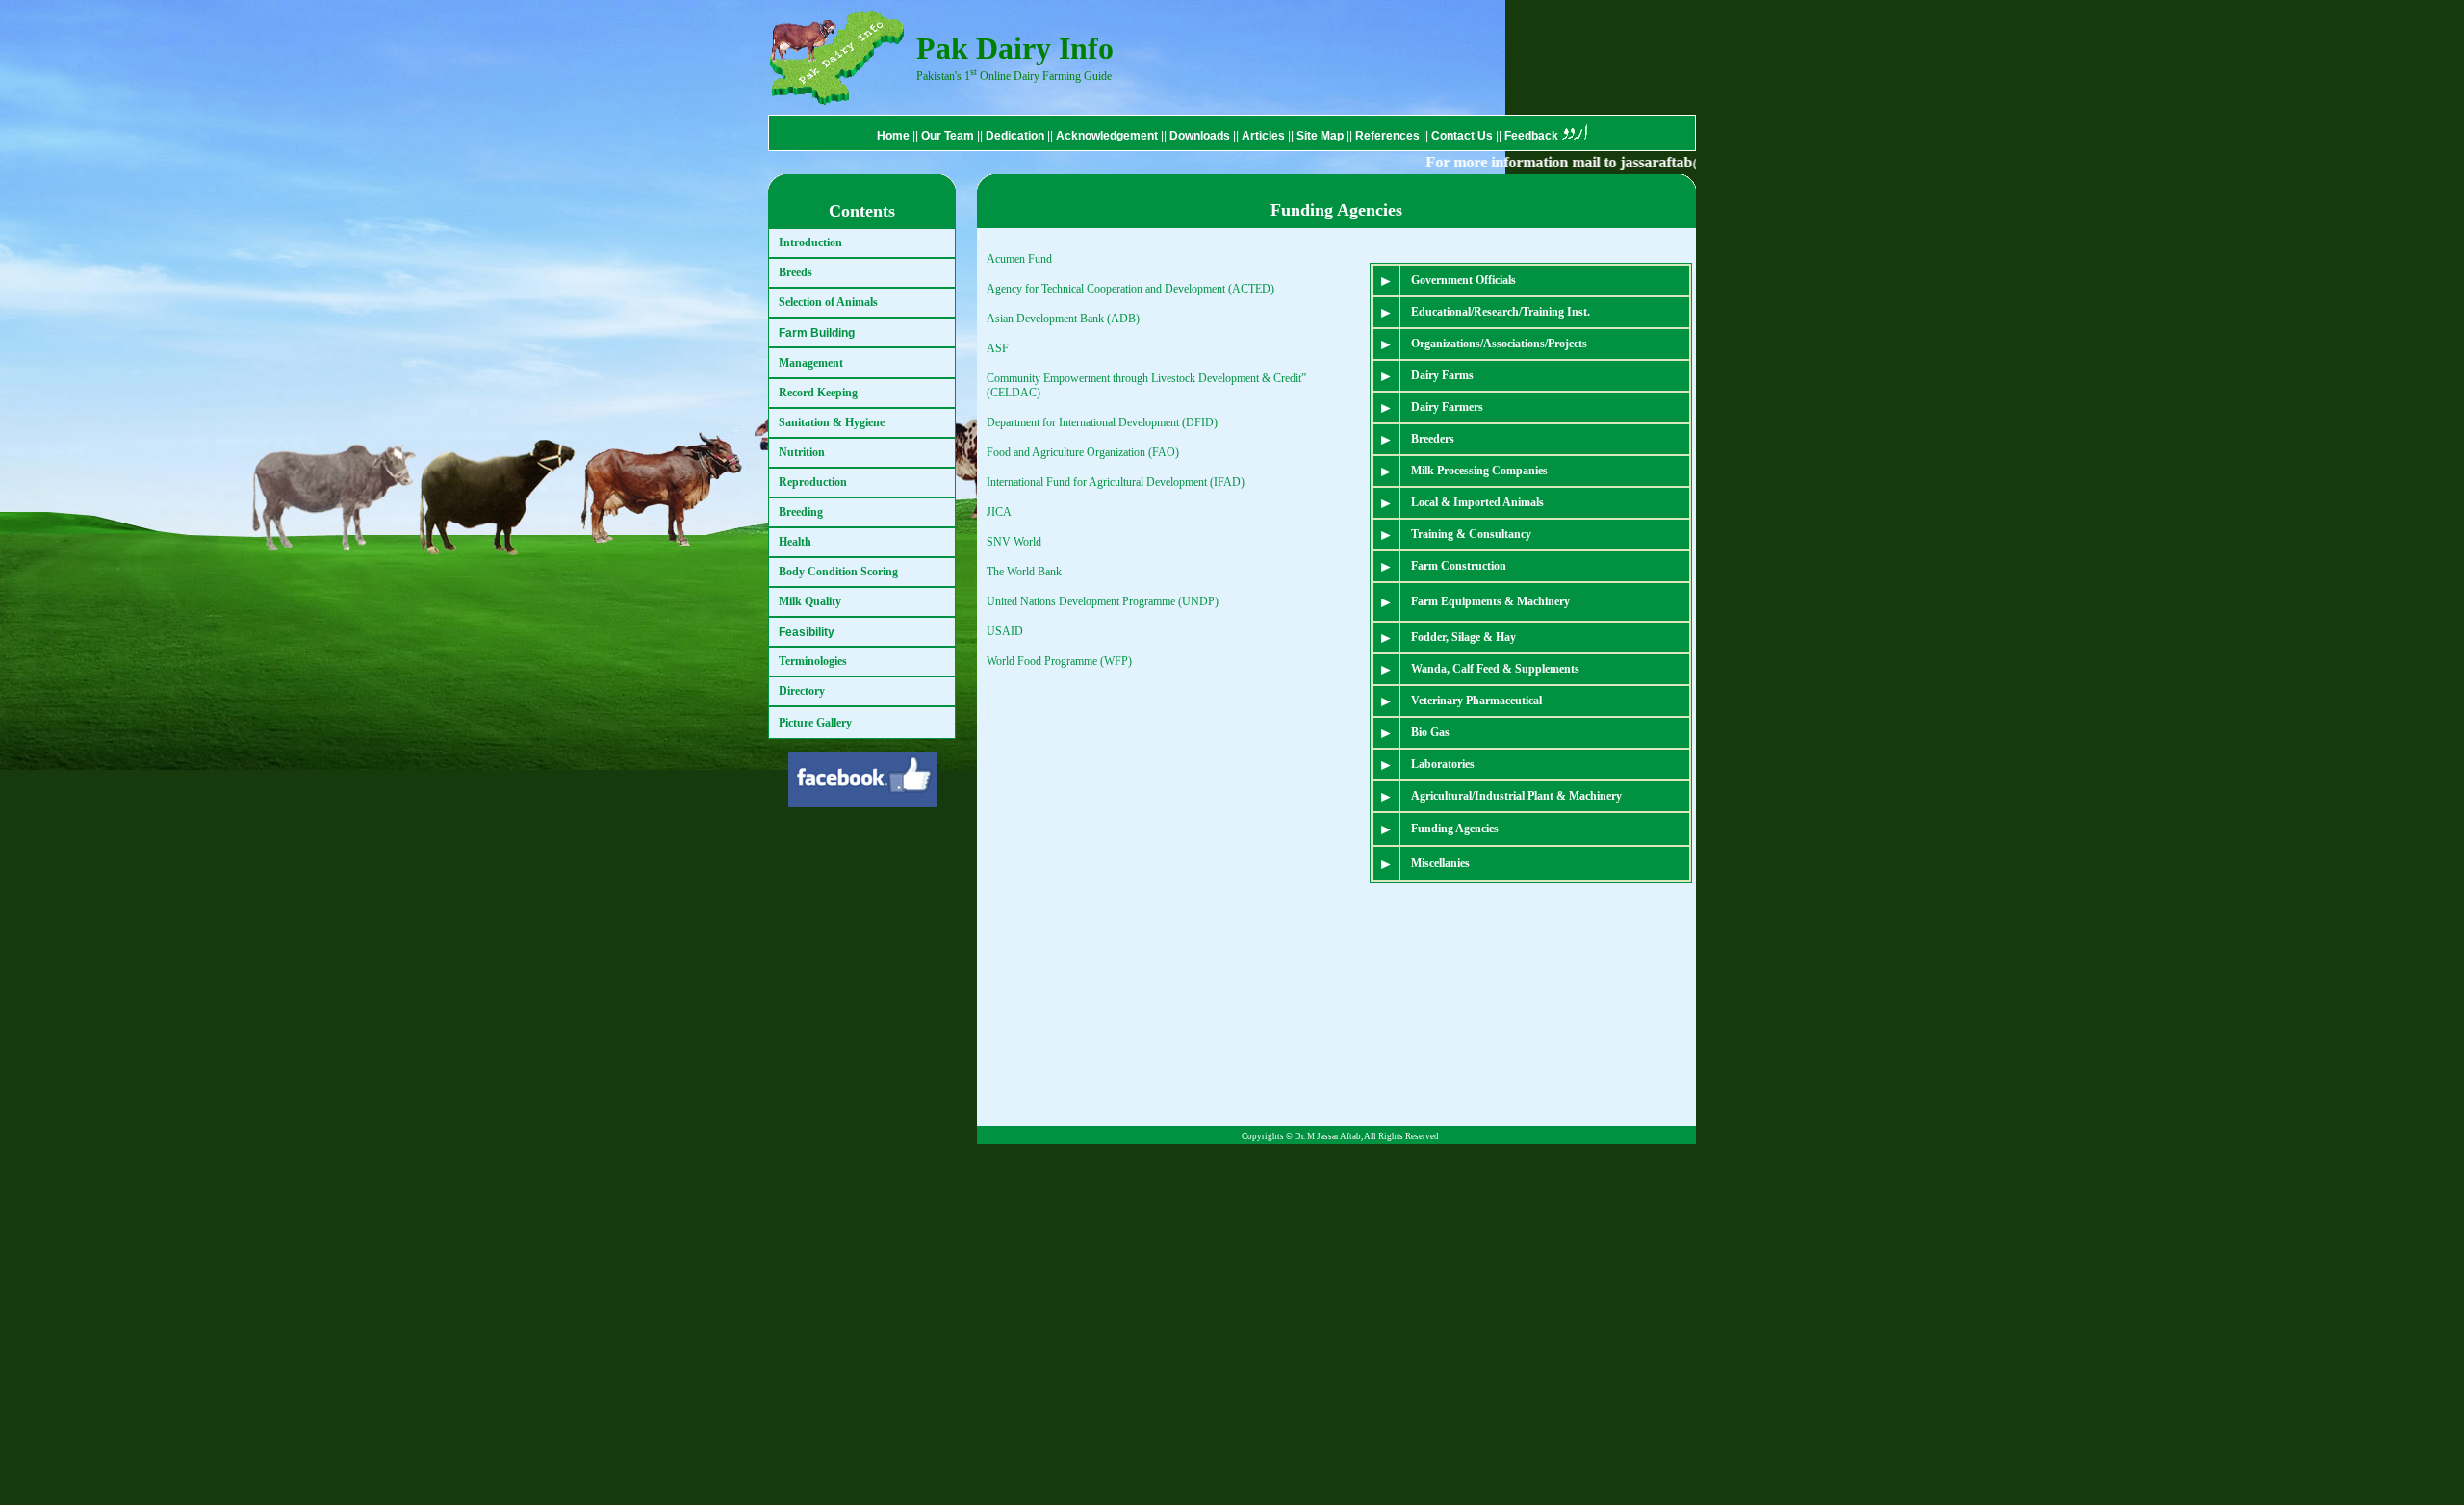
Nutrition (802, 452)
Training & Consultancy (1471, 534)
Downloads (1200, 136)
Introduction (810, 242)
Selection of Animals (828, 302)
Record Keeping (818, 393)
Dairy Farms (1442, 375)
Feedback (1531, 136)
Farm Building (817, 333)
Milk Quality (810, 601)
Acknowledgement (1107, 136)
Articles (1263, 136)
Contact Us (1463, 136)
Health (795, 542)
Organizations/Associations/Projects (1499, 344)
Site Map (1322, 136)
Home (893, 136)
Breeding (801, 512)
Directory (802, 691)
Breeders (1433, 439)
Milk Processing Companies (1479, 471)
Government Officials (1463, 280)
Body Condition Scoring (838, 572)
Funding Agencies (1455, 829)
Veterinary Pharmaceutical (1476, 701)
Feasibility (807, 632)
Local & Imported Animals (1477, 502)
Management (811, 363)
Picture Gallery (815, 723)
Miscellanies (1440, 863)
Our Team (948, 136)
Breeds (796, 272)
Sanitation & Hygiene (832, 422)
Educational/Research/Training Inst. (1501, 312)
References (1389, 136)
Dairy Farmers (1447, 407)
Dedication (1015, 136)
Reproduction (813, 482)
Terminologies (813, 661)
